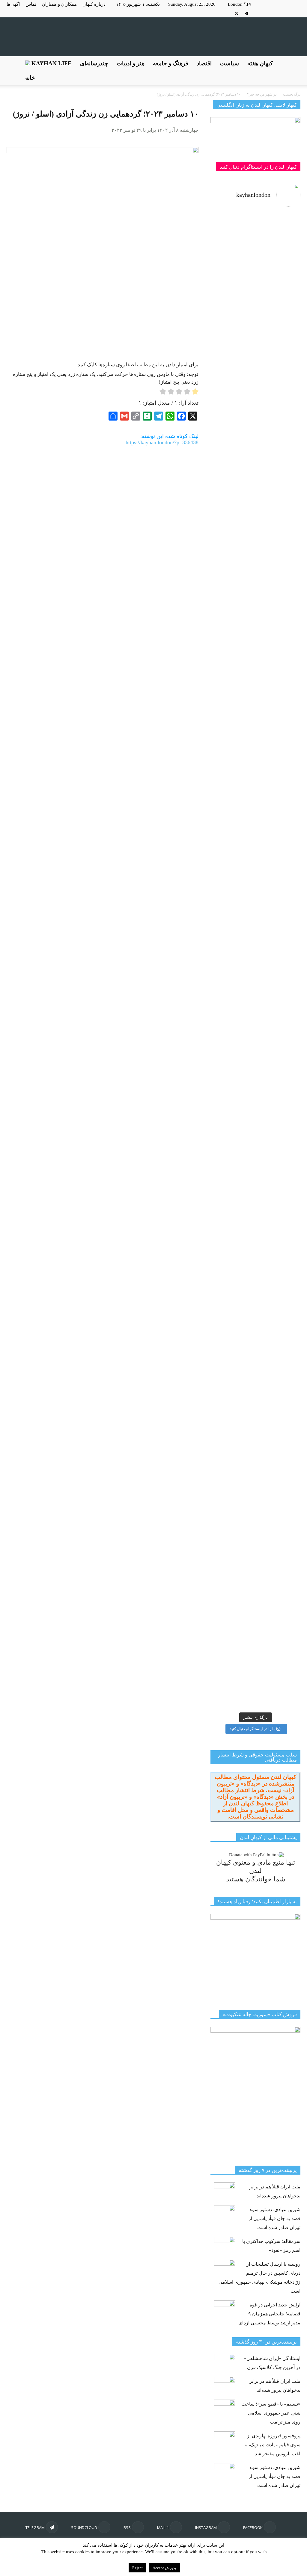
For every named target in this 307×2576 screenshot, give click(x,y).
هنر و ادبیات (131, 63)
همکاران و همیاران (59, 4)
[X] (237, 13)
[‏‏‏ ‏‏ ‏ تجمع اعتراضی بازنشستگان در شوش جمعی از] (279, 1178)
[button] (293, 71)
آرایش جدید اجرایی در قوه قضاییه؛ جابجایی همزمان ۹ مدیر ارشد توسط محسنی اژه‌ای (269, 2314)
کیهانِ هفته (260, 63)
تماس (31, 4)
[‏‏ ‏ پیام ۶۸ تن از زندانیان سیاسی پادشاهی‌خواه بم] (279, 809)
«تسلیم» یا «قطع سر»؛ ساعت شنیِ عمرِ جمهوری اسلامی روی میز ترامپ (271, 2413)
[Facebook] (296, 13)
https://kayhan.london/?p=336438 (162, 442)
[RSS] (266, 13)
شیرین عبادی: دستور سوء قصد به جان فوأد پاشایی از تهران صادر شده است (274, 2219)
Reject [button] (137, 2568)
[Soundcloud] (256, 13)
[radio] (195, 393)
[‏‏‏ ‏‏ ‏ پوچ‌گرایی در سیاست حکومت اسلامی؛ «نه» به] (232, 1408)
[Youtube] (227, 13)
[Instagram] (286, 13)
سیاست (230, 63)
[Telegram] (246, 13)
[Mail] (276, 13)
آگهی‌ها (13, 4)
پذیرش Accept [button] (164, 2568)
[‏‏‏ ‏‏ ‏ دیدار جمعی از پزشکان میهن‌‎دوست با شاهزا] (279, 362)
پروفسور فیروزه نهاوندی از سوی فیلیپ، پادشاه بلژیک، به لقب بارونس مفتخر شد (272, 2445)
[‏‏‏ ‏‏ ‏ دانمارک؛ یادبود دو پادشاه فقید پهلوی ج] (232, 253)
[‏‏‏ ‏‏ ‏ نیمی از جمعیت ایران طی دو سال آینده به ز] (232, 669)
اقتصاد (204, 63)
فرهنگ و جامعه (171, 63)
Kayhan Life (51, 63)
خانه (30, 78)
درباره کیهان (94, 4)
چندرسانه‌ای (94, 63)
